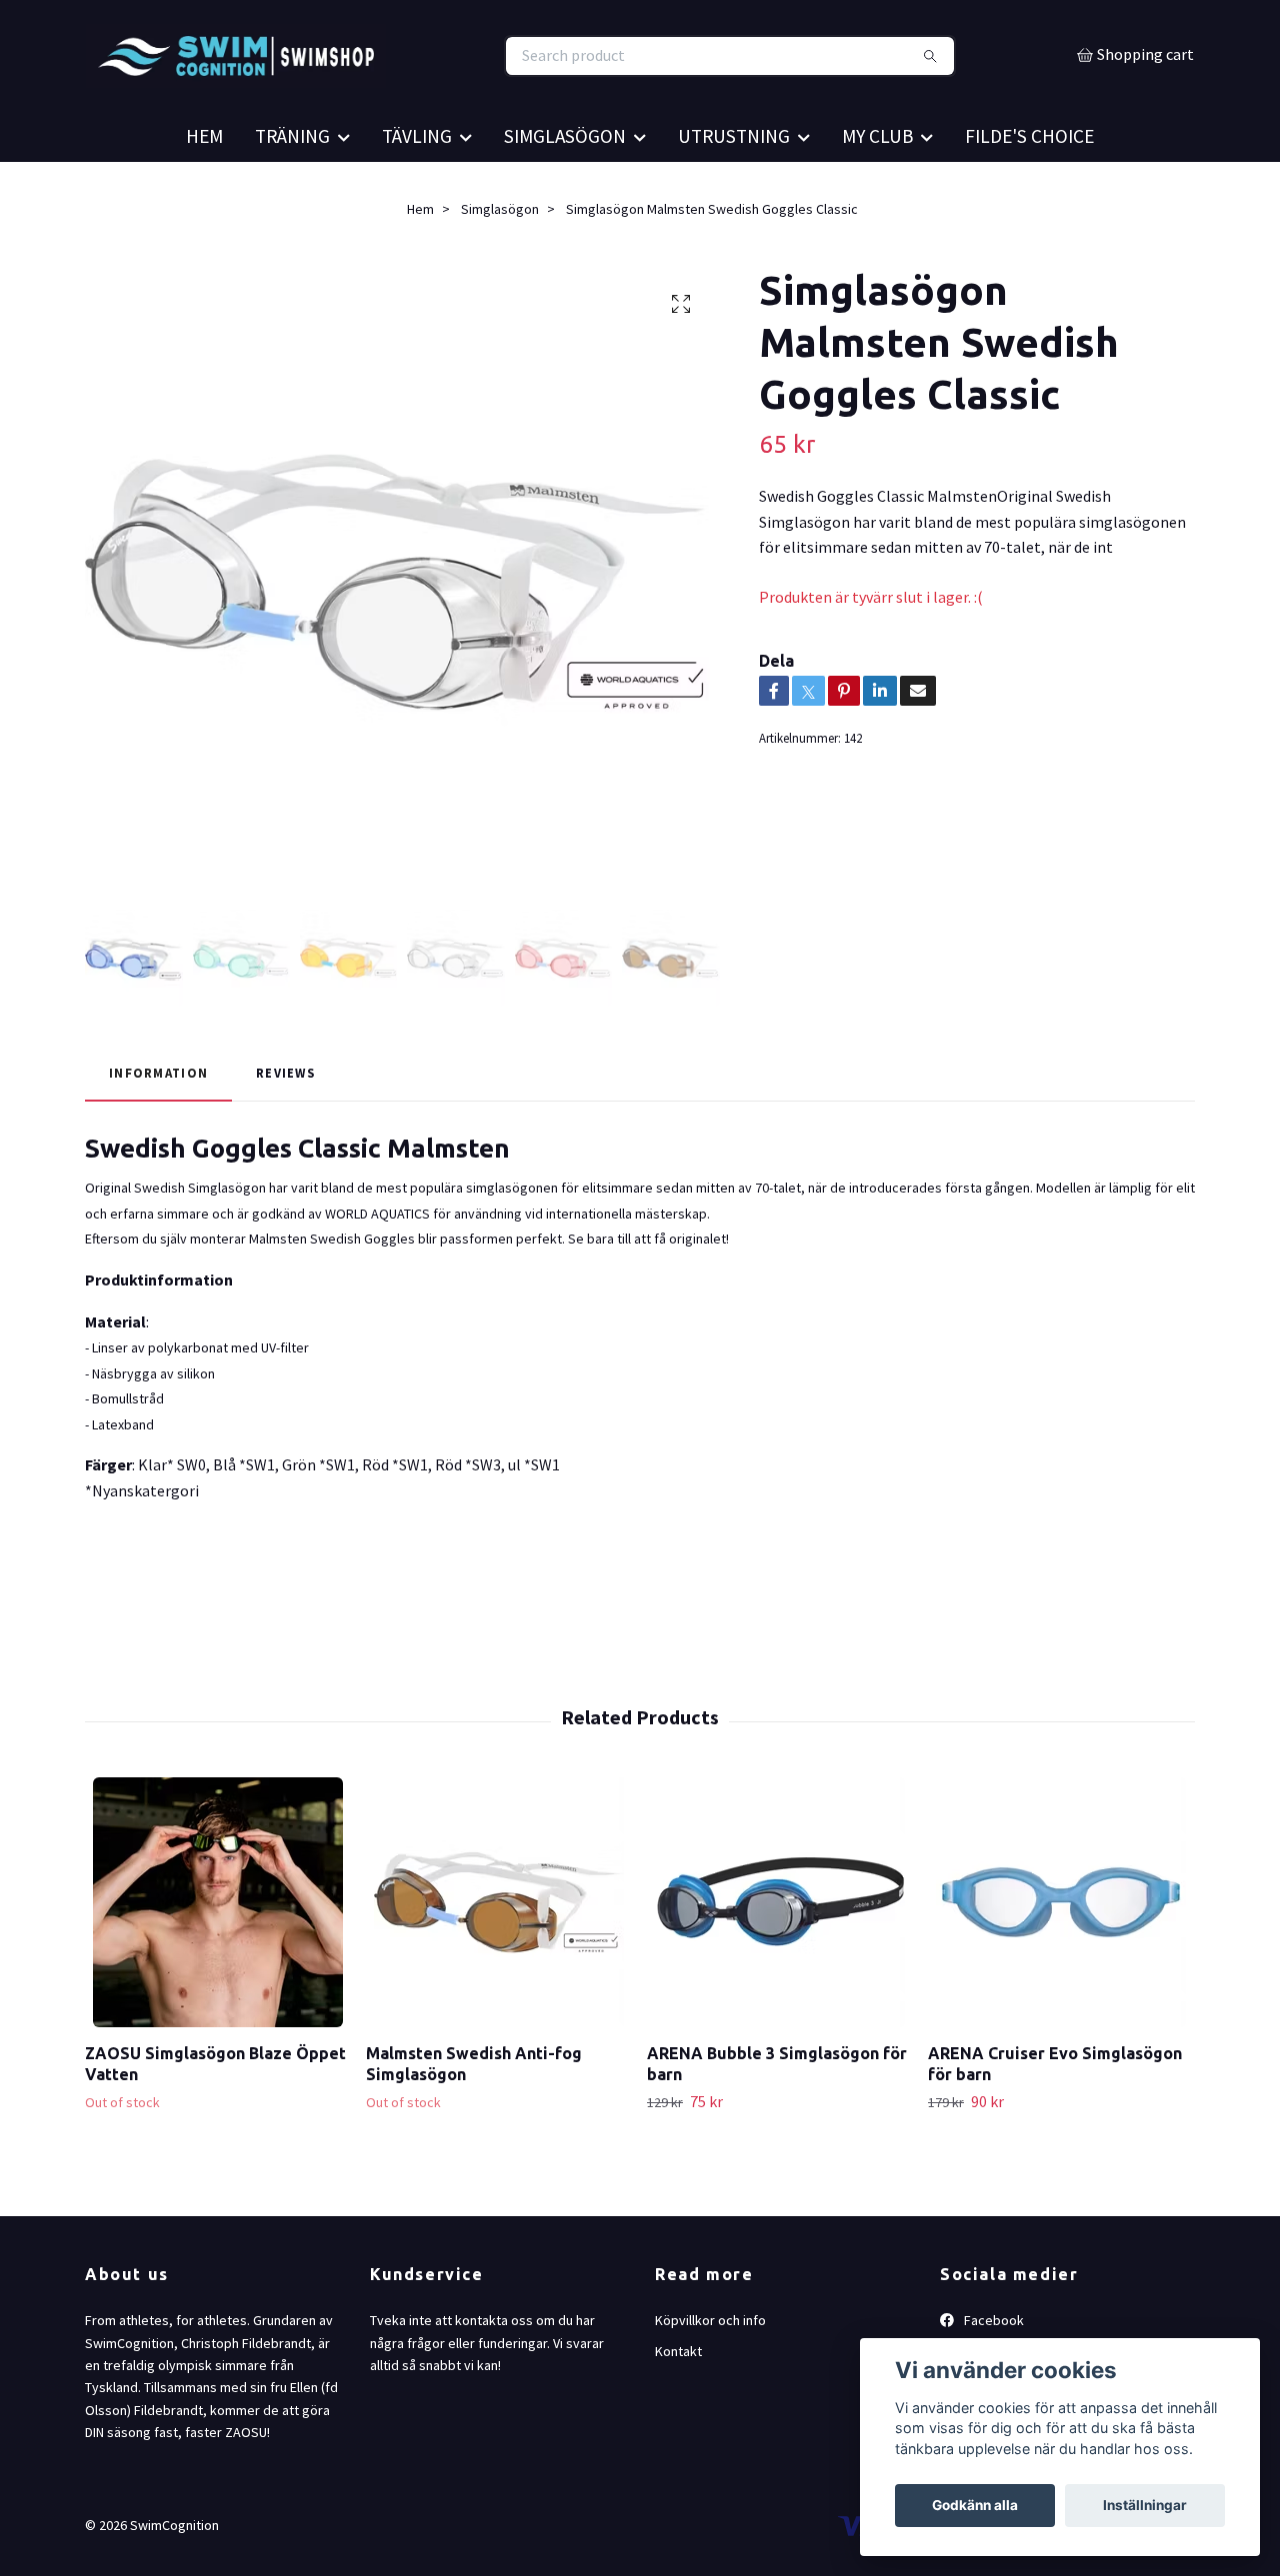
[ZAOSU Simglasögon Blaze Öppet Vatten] (218, 1956)
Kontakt (678, 2405)
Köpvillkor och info (710, 2374)
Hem (420, 263)
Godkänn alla (975, 2505)
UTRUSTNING (734, 190)
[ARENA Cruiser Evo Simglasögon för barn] (1061, 1956)
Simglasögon (500, 263)
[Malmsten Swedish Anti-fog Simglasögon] (499, 1956)
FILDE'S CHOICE (1029, 190)
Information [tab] (158, 1127)
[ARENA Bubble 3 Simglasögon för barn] (780, 1956)
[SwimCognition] (363, 83)
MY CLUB (877, 190)
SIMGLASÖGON (565, 190)
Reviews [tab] (285, 1127)
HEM (204, 190)
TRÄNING (292, 190)
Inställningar (1145, 2505)
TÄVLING (417, 190)
